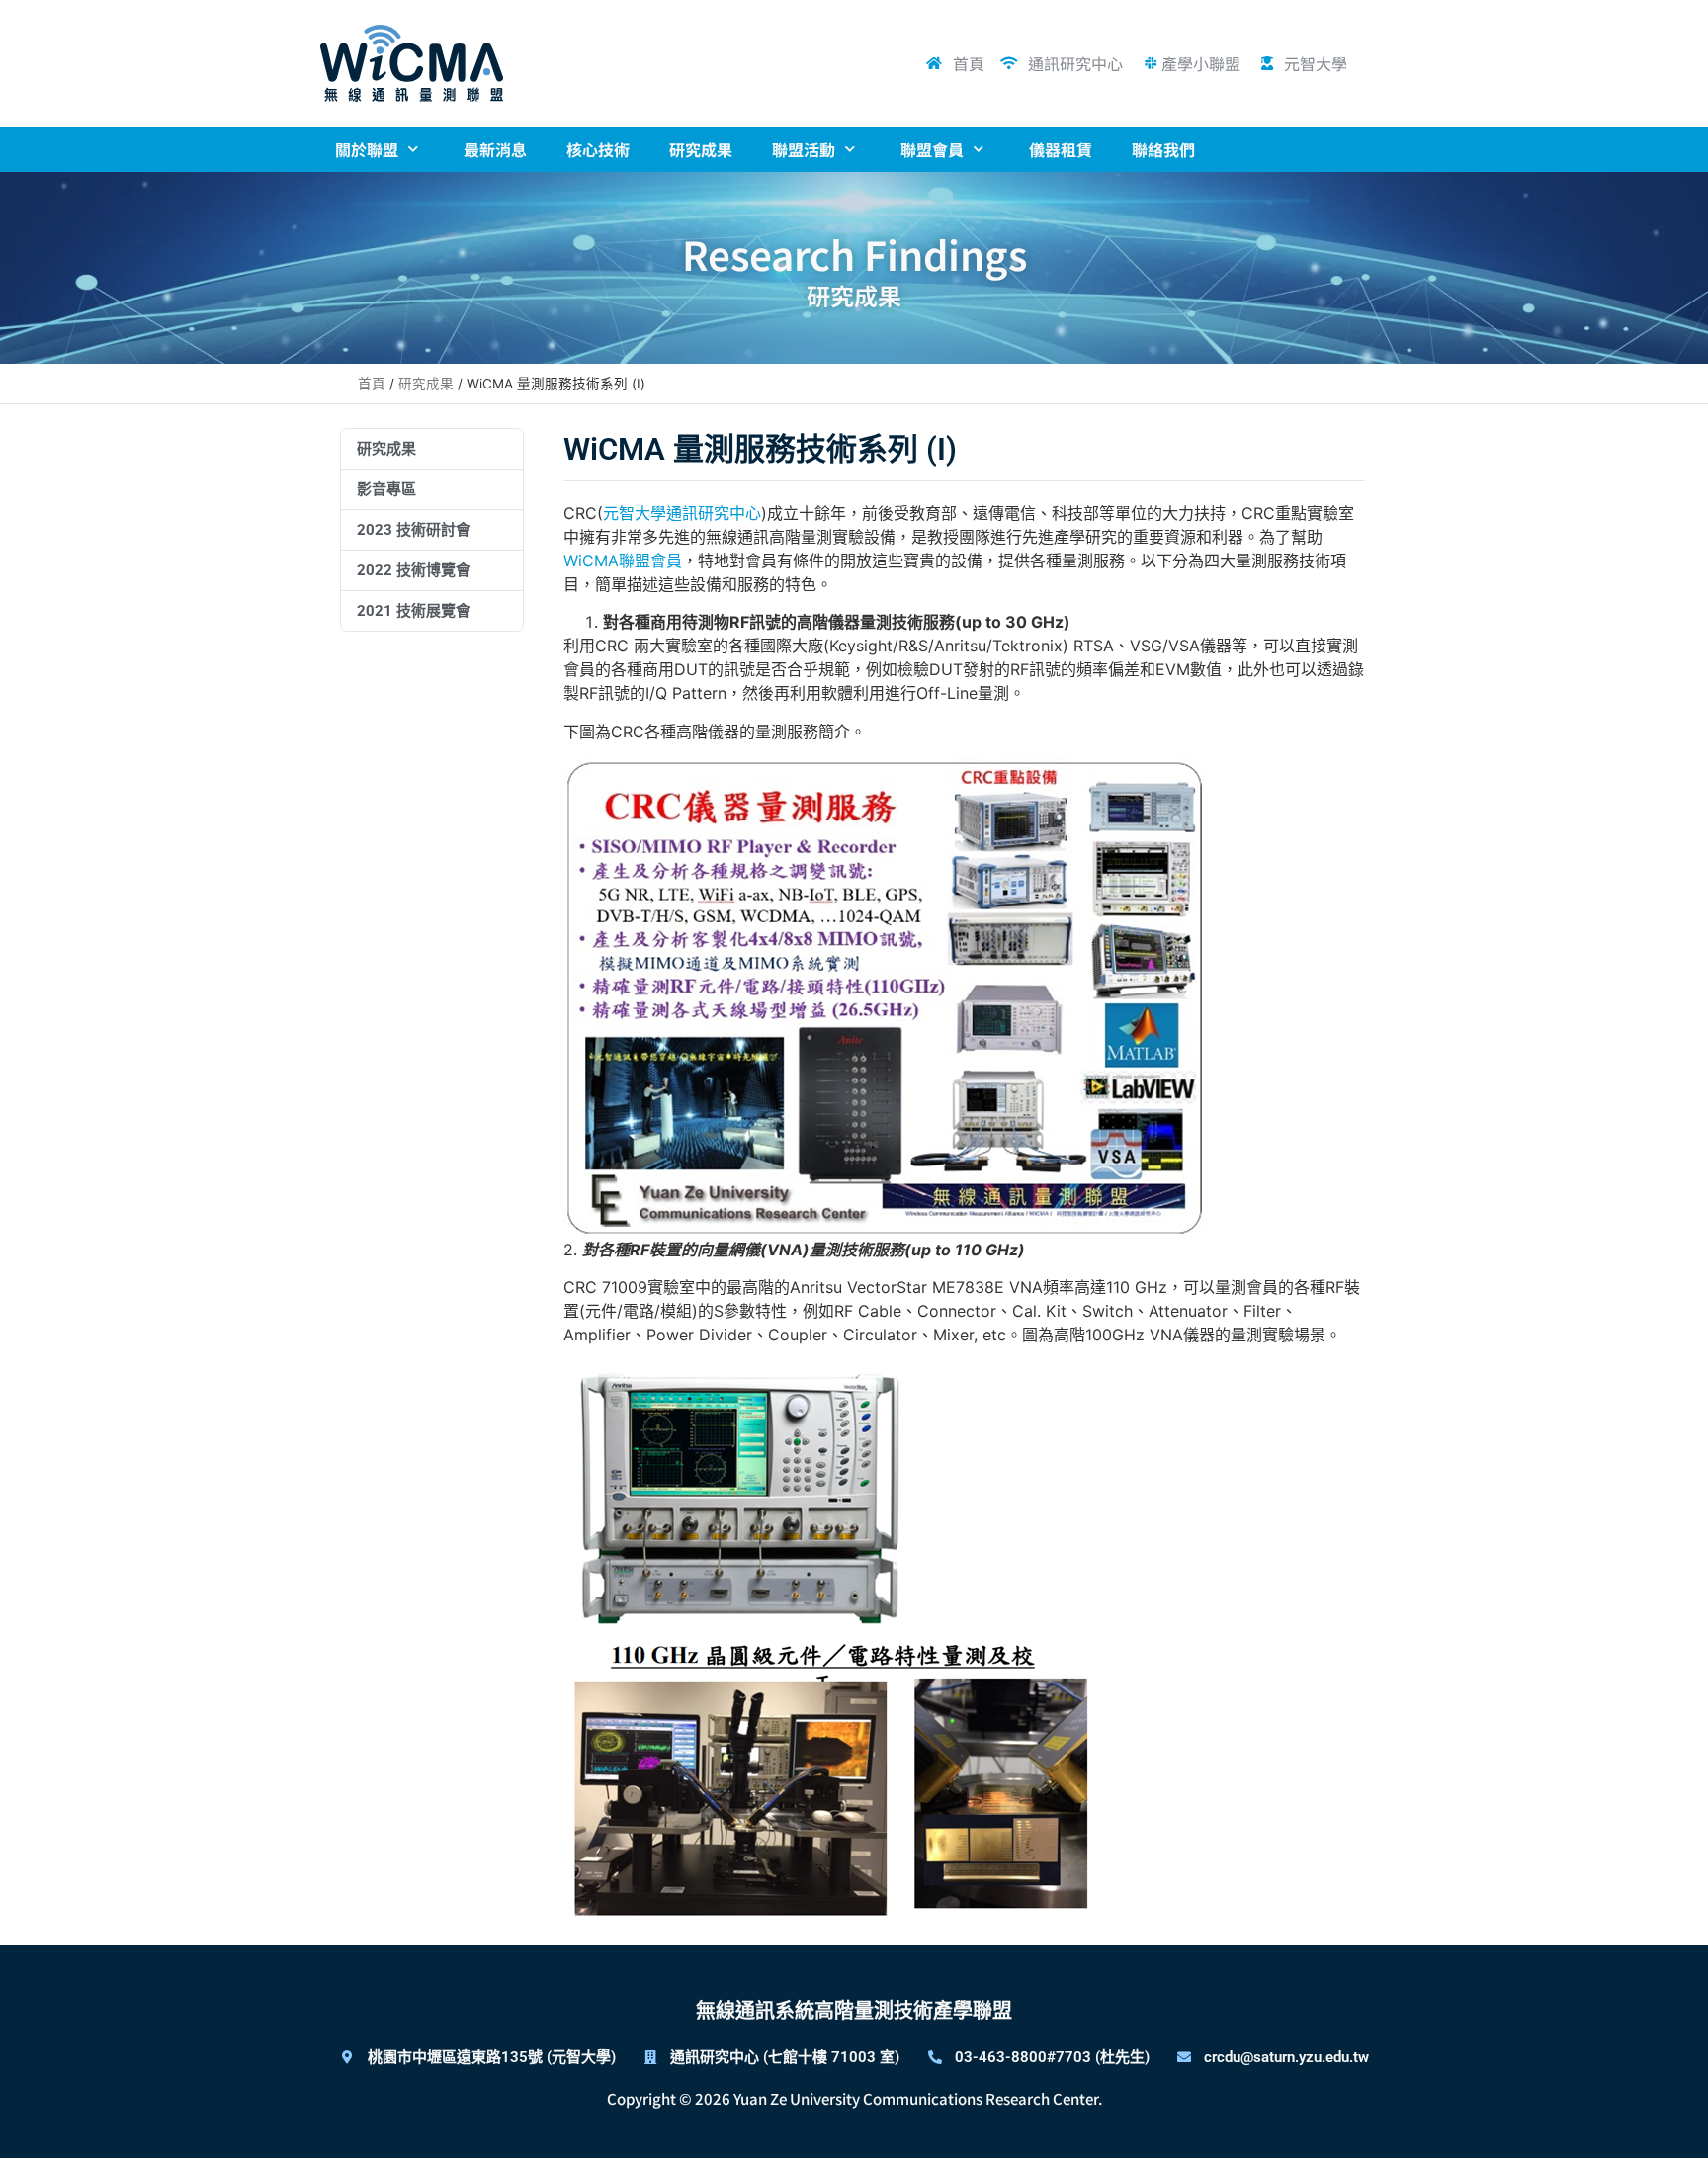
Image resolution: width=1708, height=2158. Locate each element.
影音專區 (386, 489)
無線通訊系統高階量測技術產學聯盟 (854, 2011)
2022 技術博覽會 (414, 570)
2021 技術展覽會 (414, 611)
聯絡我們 (1163, 149)
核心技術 (598, 149)
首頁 (372, 384)
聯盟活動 (804, 149)
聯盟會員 (932, 149)
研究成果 (701, 149)
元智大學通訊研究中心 (682, 513)
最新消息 (495, 149)
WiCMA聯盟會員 (623, 561)
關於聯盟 (367, 149)
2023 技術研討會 (414, 530)
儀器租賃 (1061, 149)
